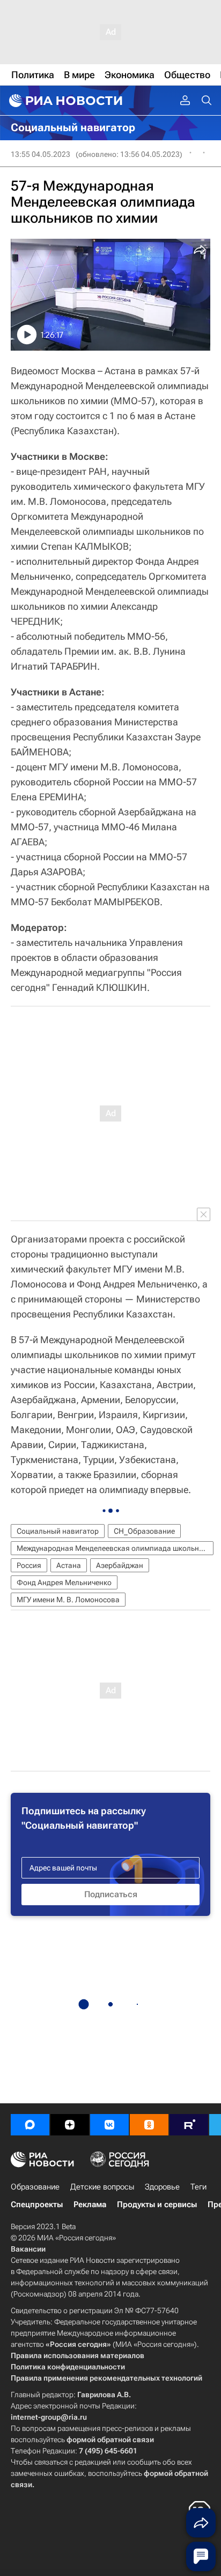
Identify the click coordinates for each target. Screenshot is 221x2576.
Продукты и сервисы (157, 2204)
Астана (69, 1565)
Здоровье (162, 2187)
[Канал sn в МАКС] (30, 2125)
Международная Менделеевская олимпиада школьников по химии (115, 1548)
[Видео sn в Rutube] (189, 2125)
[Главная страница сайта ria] (64, 101)
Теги (198, 2187)
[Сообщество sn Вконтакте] (109, 2125)
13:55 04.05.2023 (40, 154)
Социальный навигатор (58, 1531)
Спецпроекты (37, 2204)
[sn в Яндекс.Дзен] (70, 2125)
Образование (35, 2187)
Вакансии (28, 2249)
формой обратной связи (110, 2439)
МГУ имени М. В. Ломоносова (68, 1600)
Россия (29, 1565)
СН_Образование (144, 1531)
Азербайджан (120, 1565)
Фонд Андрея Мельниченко (64, 1582)
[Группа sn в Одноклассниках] (149, 2125)
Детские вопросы (102, 2187)
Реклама (90, 2204)
